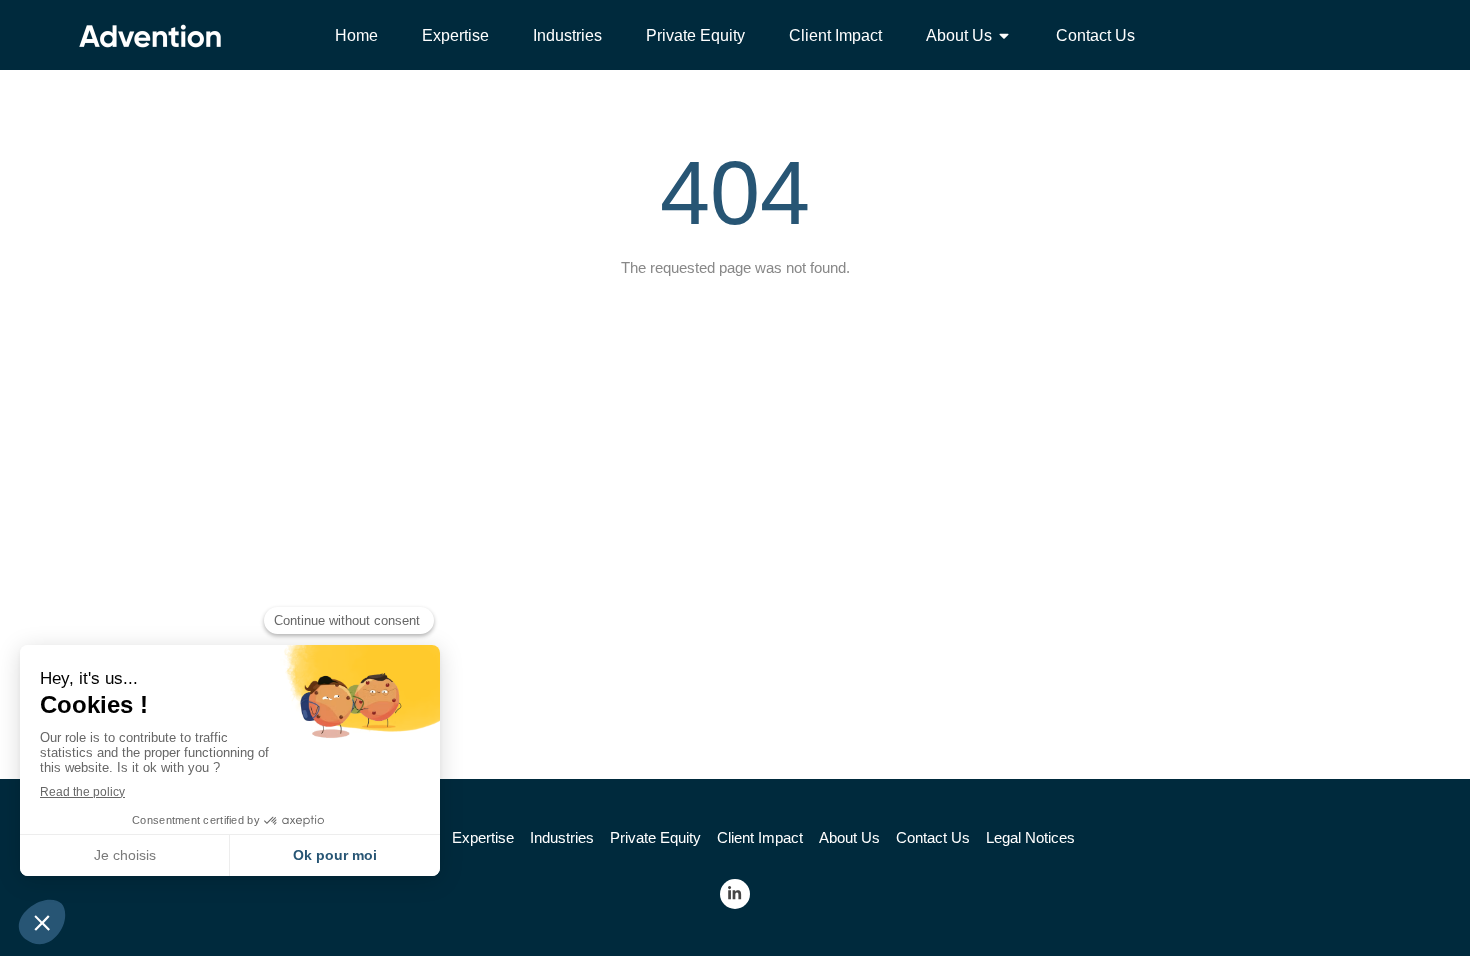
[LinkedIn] (735, 894)
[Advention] (150, 50)
